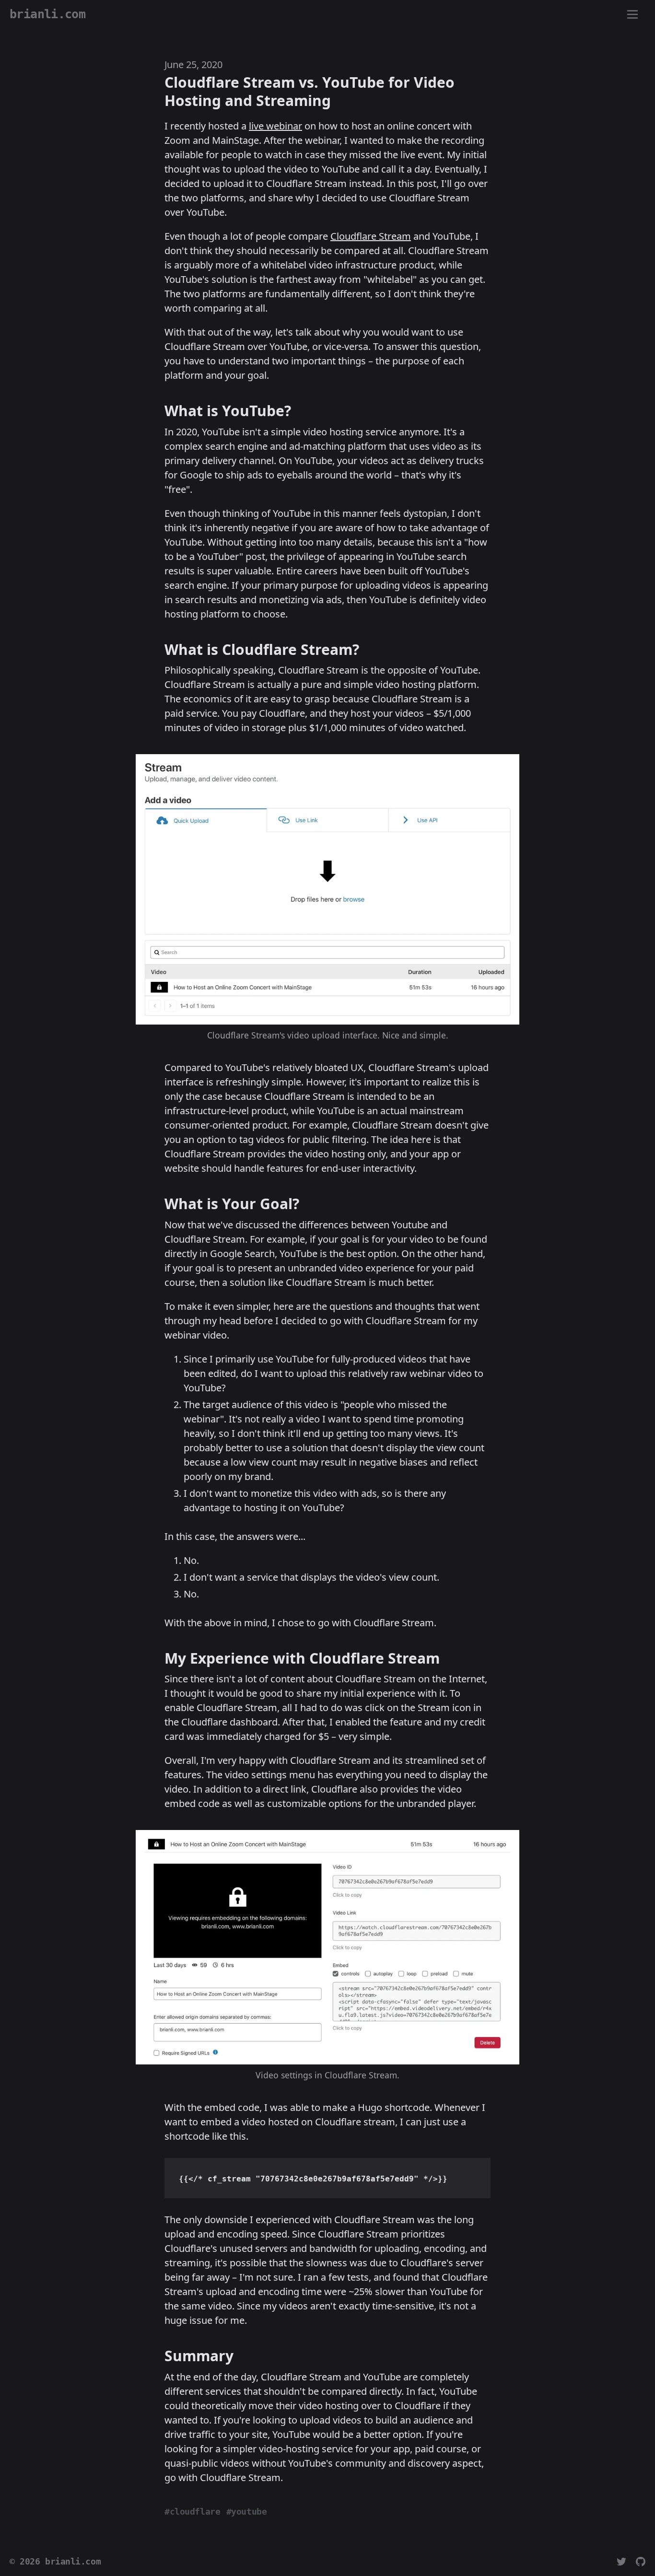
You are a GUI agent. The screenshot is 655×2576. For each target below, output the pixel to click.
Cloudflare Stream (371, 236)
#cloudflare (192, 2512)
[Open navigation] (632, 15)
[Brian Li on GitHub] (641, 2562)
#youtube (247, 2512)
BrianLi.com (47, 14)
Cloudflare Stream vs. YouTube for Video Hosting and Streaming (310, 91)
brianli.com (73, 2562)
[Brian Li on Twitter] (621, 2562)
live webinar (275, 126)
